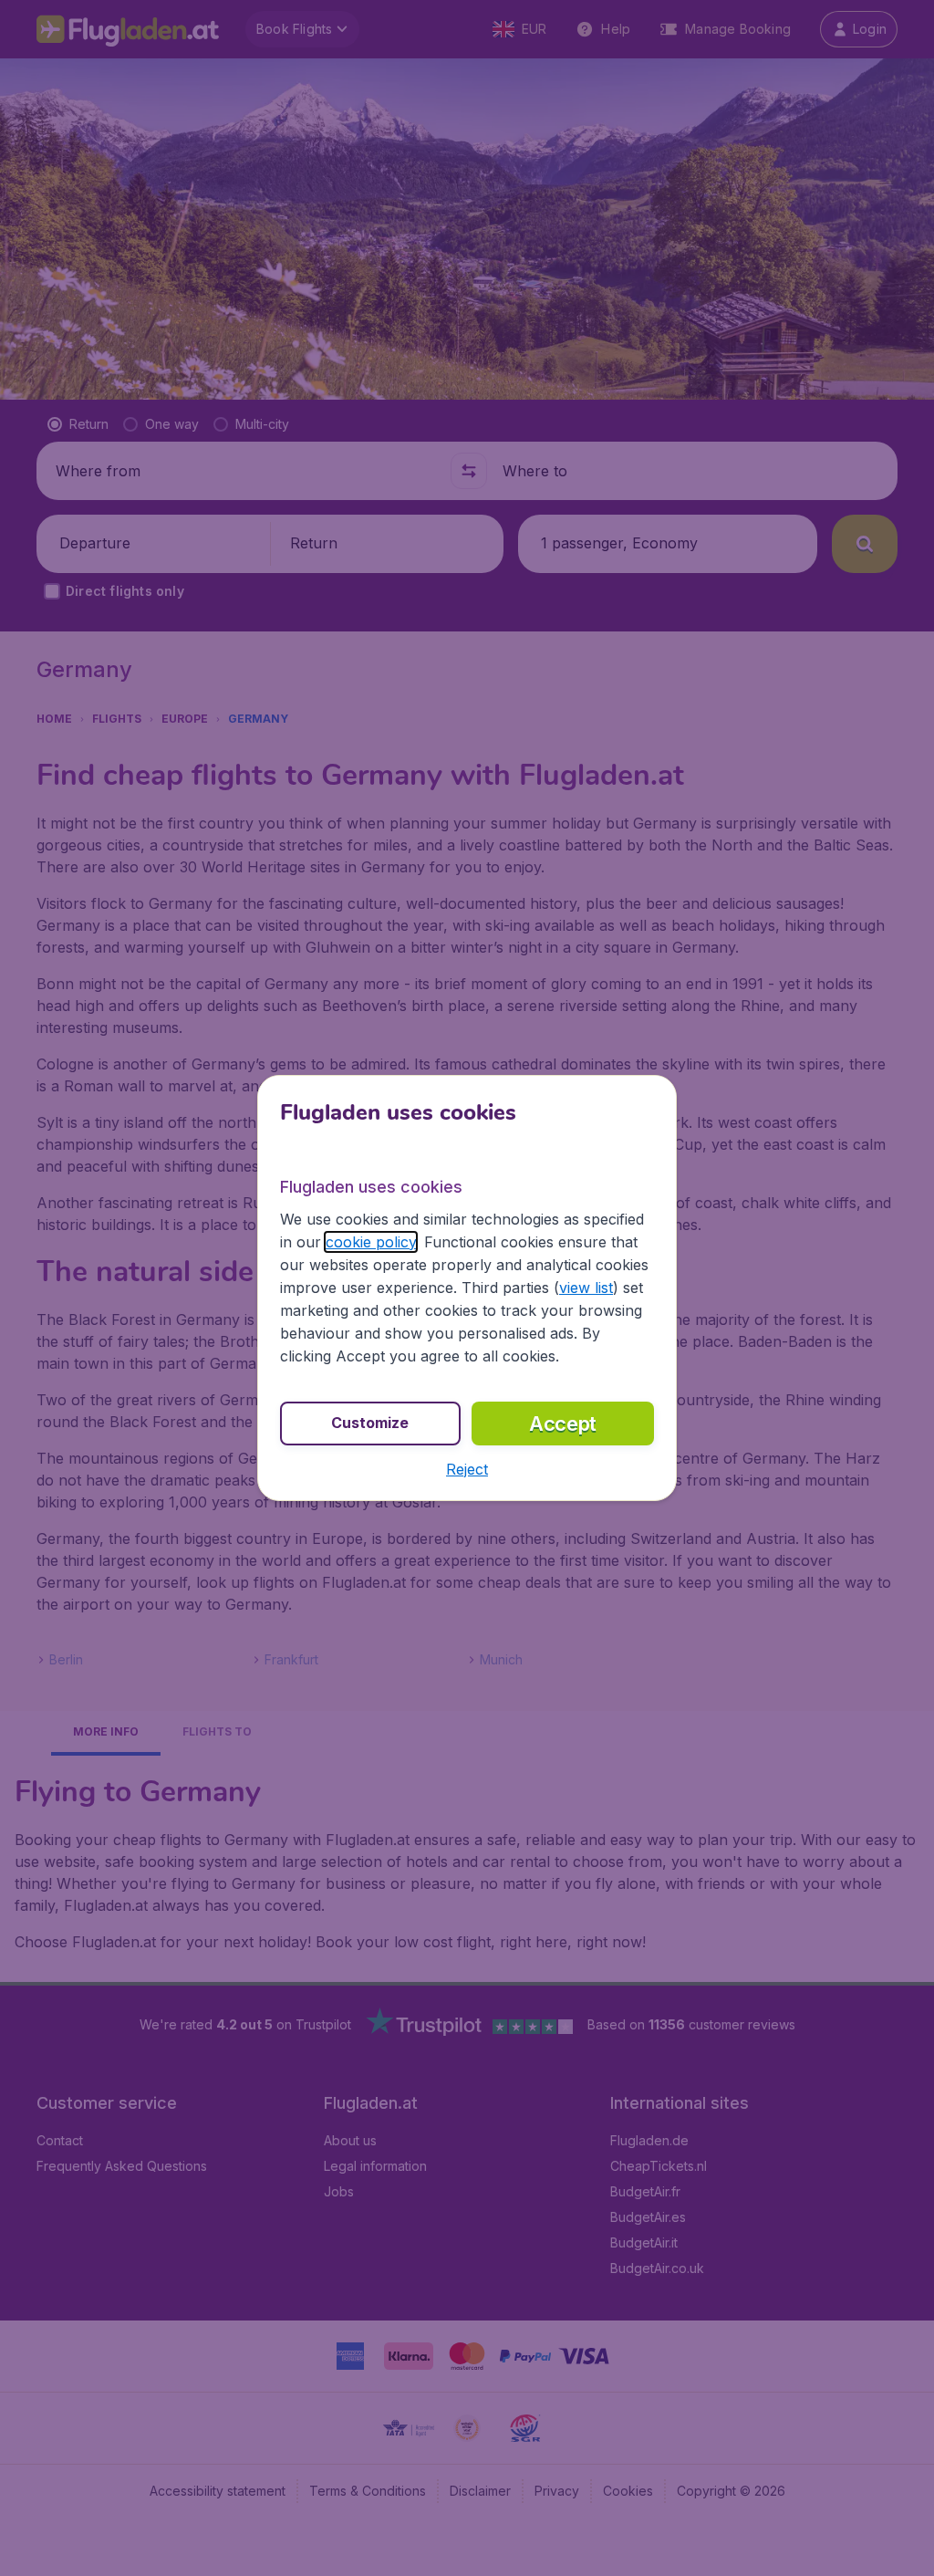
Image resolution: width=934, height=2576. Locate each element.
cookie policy (371, 1242)
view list (586, 1288)
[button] (467, 1469)
